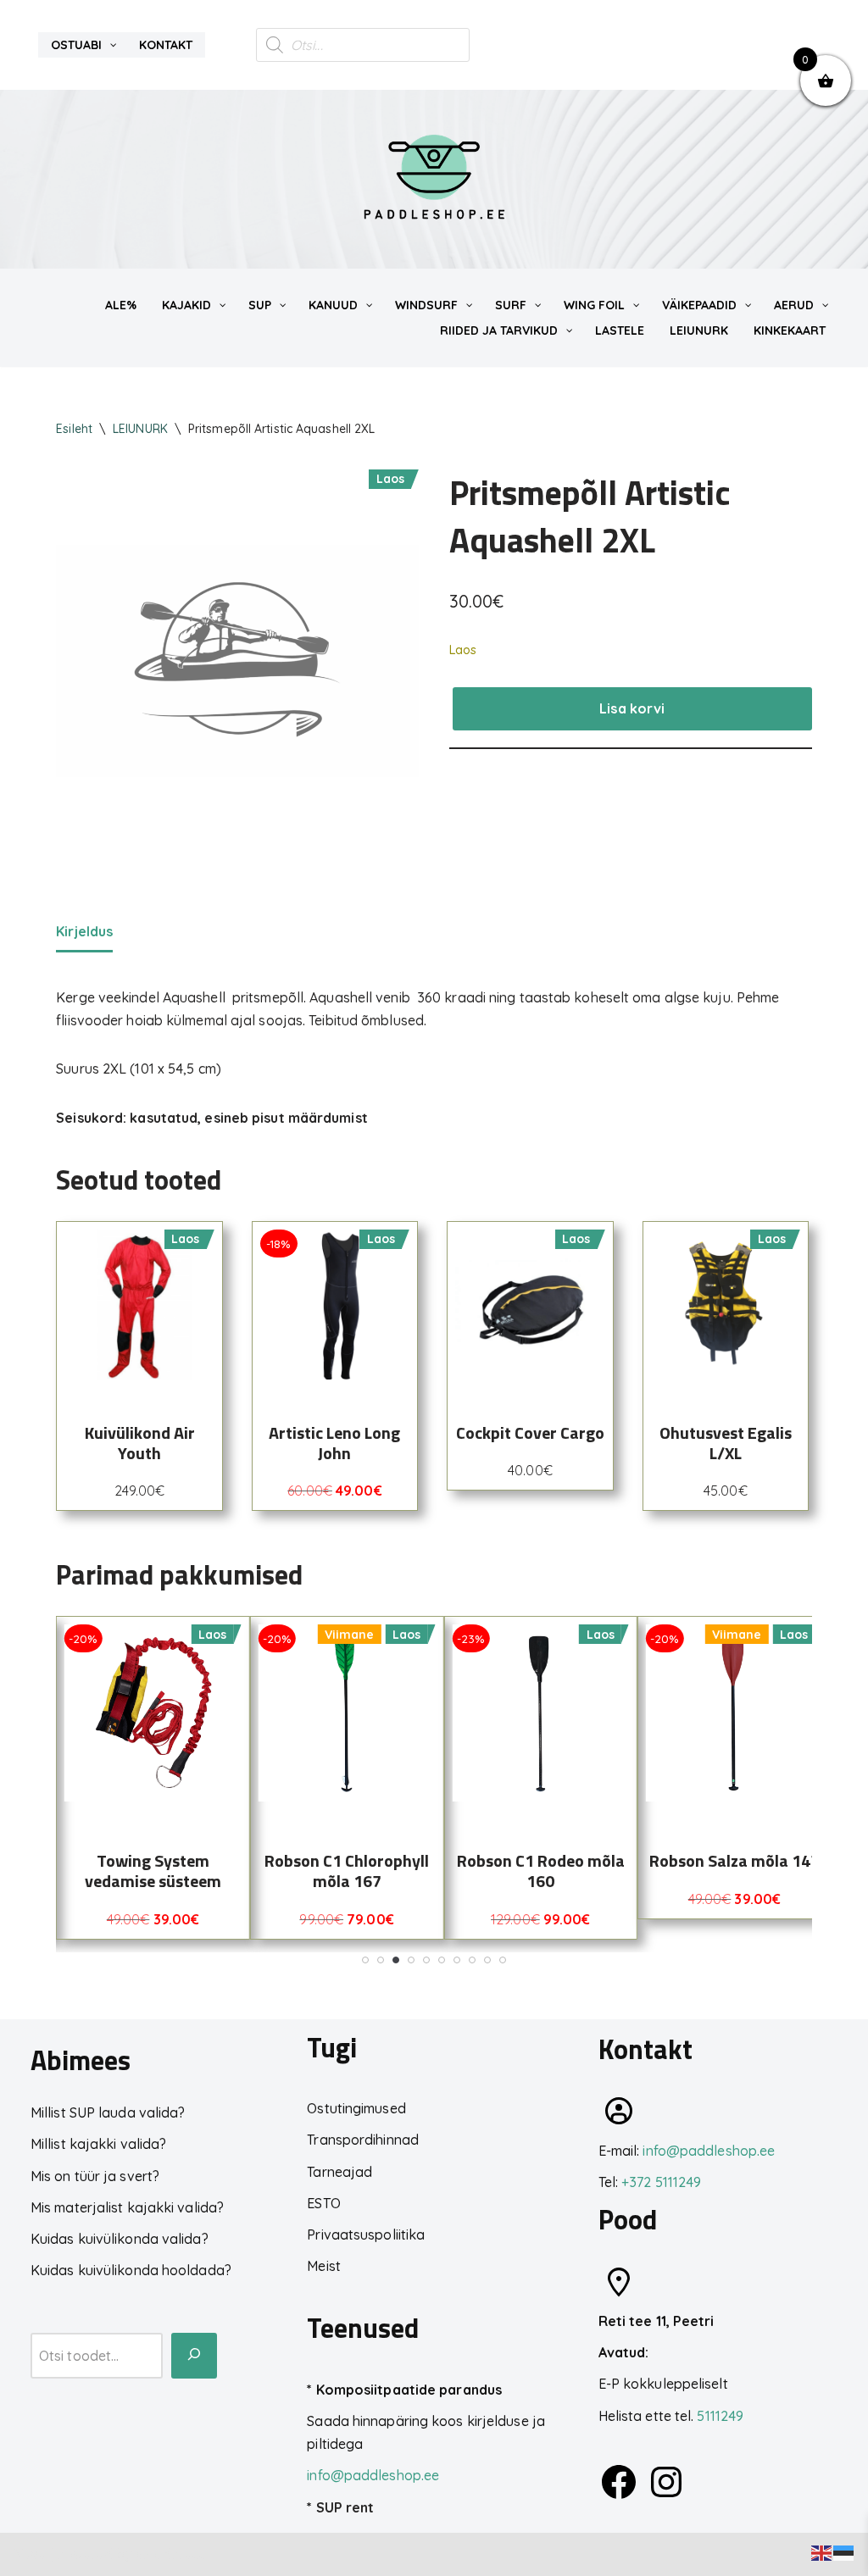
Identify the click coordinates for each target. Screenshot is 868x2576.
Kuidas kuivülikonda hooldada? (131, 2270)
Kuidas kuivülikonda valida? (120, 2239)
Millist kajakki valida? (98, 2144)
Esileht (74, 429)
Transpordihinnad (363, 2140)
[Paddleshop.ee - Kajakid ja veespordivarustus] (434, 179)
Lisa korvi (632, 708)
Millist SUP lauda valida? (108, 2112)
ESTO (323, 2203)
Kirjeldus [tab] (84, 931)
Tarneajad (339, 2172)
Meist (324, 2266)
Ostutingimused (356, 2108)
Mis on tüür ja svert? (95, 2176)
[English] (822, 2551)
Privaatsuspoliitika (366, 2235)
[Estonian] (844, 2551)
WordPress (171, 2554)
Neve (29, 2554)
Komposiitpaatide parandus (409, 2390)
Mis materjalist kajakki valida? (127, 2207)
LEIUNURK (140, 429)
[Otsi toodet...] (194, 2356)
